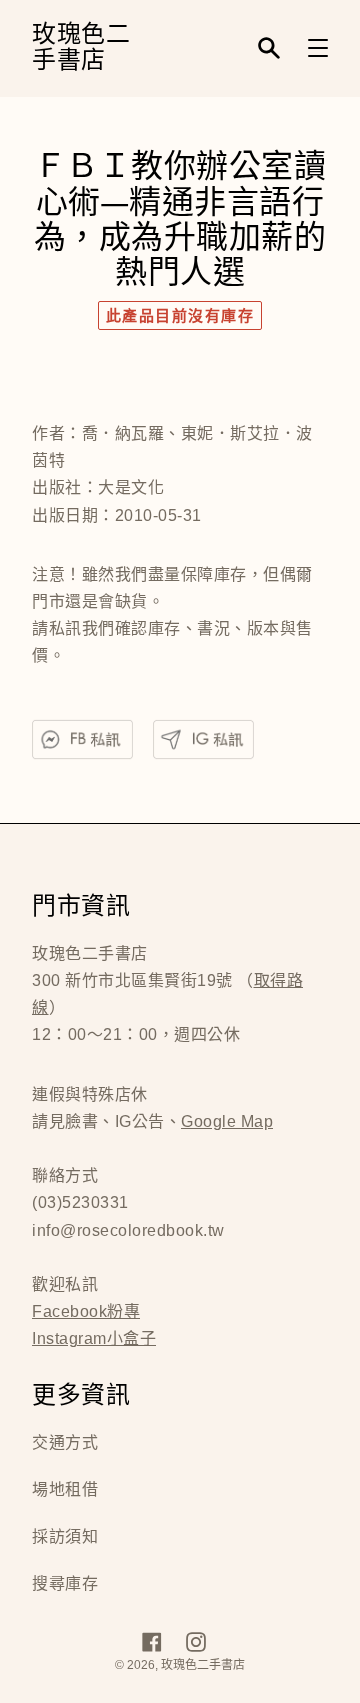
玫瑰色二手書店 (81, 48)
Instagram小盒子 (94, 1338)
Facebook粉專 (86, 1311)
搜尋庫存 (65, 1583)
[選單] (318, 48)
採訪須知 (65, 1536)
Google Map (227, 1121)
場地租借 (65, 1489)
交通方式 (65, 1442)
